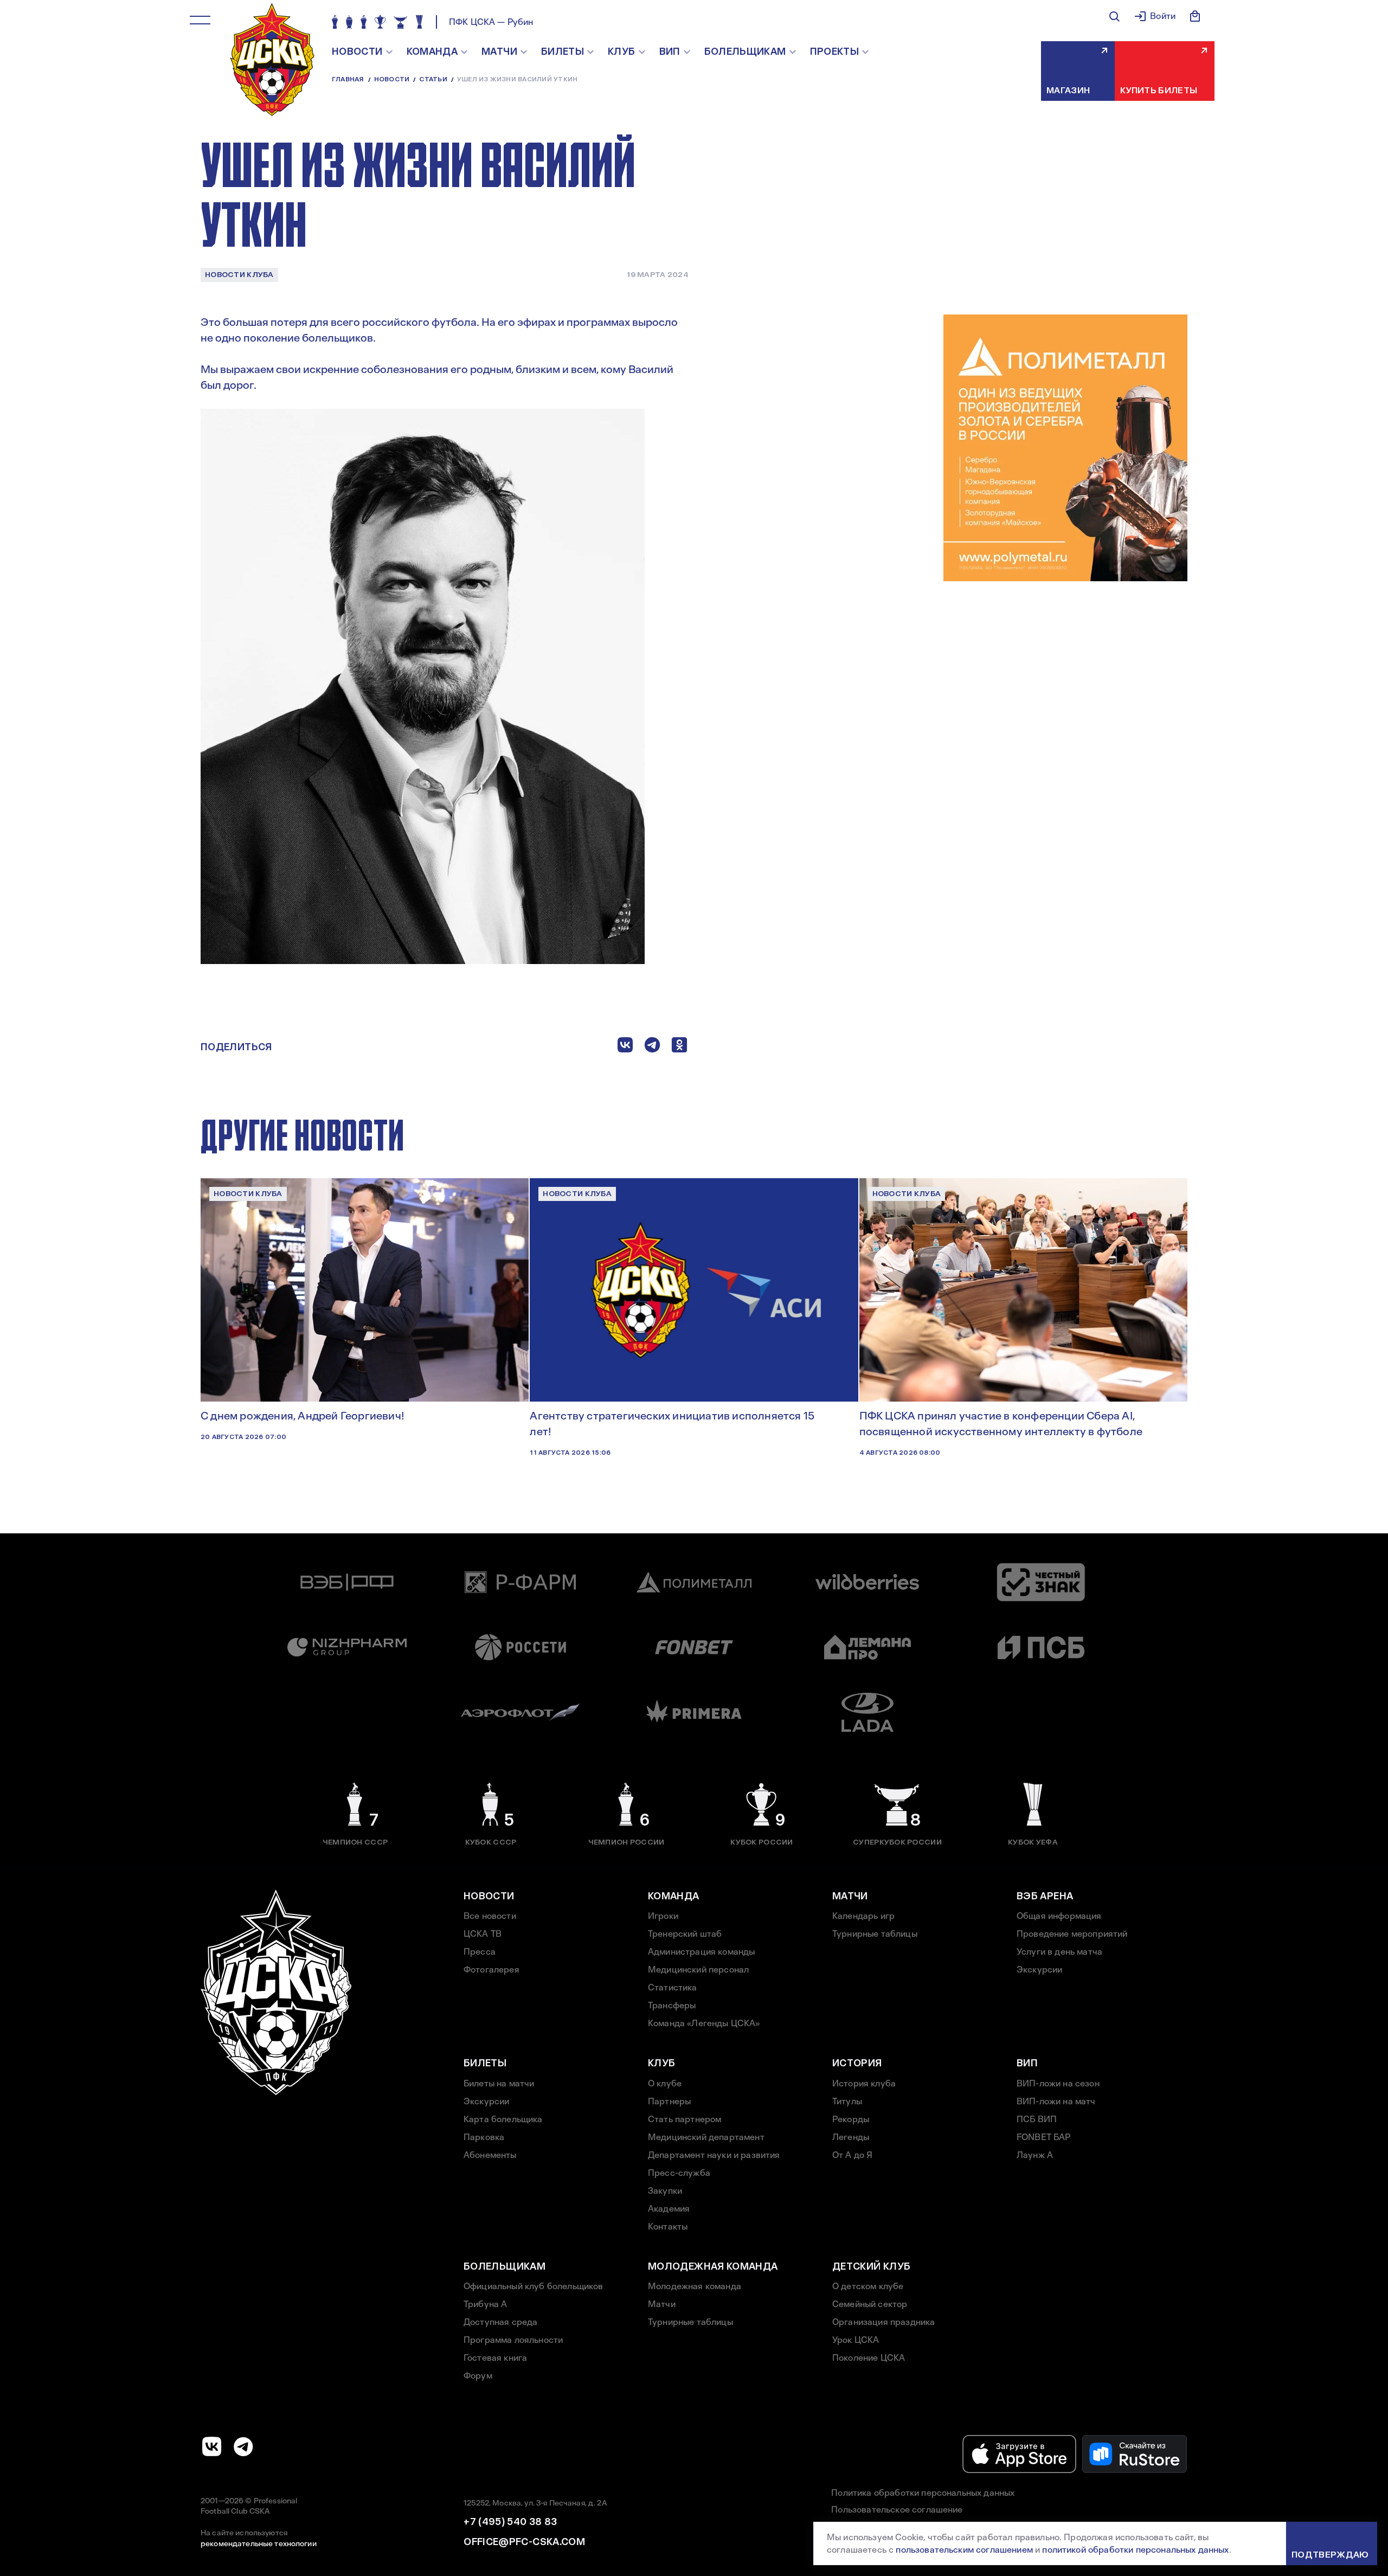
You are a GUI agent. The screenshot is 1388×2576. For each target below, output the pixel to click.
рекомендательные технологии (259, 2543)
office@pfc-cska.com (524, 2542)
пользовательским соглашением (964, 2550)
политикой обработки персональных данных (1135, 2550)
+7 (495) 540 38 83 (510, 2522)
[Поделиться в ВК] (625, 1047)
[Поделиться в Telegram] (652, 1047)
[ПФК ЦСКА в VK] (212, 2446)
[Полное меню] (200, 20)
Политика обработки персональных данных (923, 2493)
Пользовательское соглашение (897, 2510)
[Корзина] (1195, 16)
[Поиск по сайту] (1114, 16)
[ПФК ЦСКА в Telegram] (243, 2446)
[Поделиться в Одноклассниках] (679, 1047)
